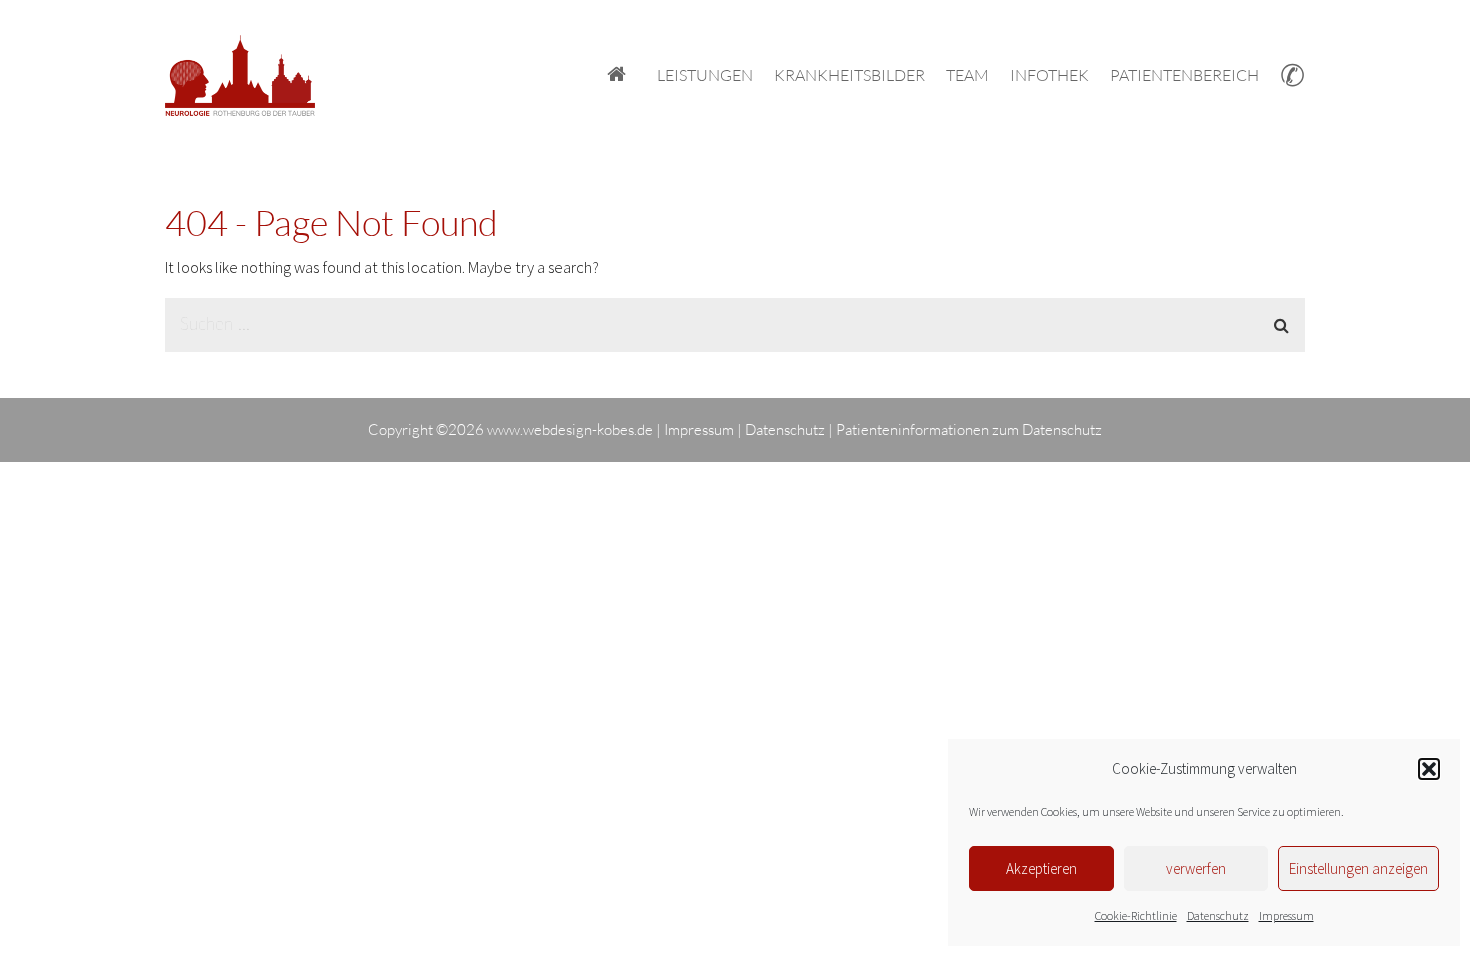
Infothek (1049, 75)
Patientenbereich (1184, 75)
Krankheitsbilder (849, 75)
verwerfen (1196, 868)
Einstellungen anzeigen (1358, 868)
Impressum (1286, 915)
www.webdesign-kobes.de (570, 429)
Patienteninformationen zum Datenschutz (969, 429)
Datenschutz (1218, 915)
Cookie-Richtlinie (1136, 915)
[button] (1429, 769)
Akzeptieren (1041, 868)
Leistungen (705, 75)
